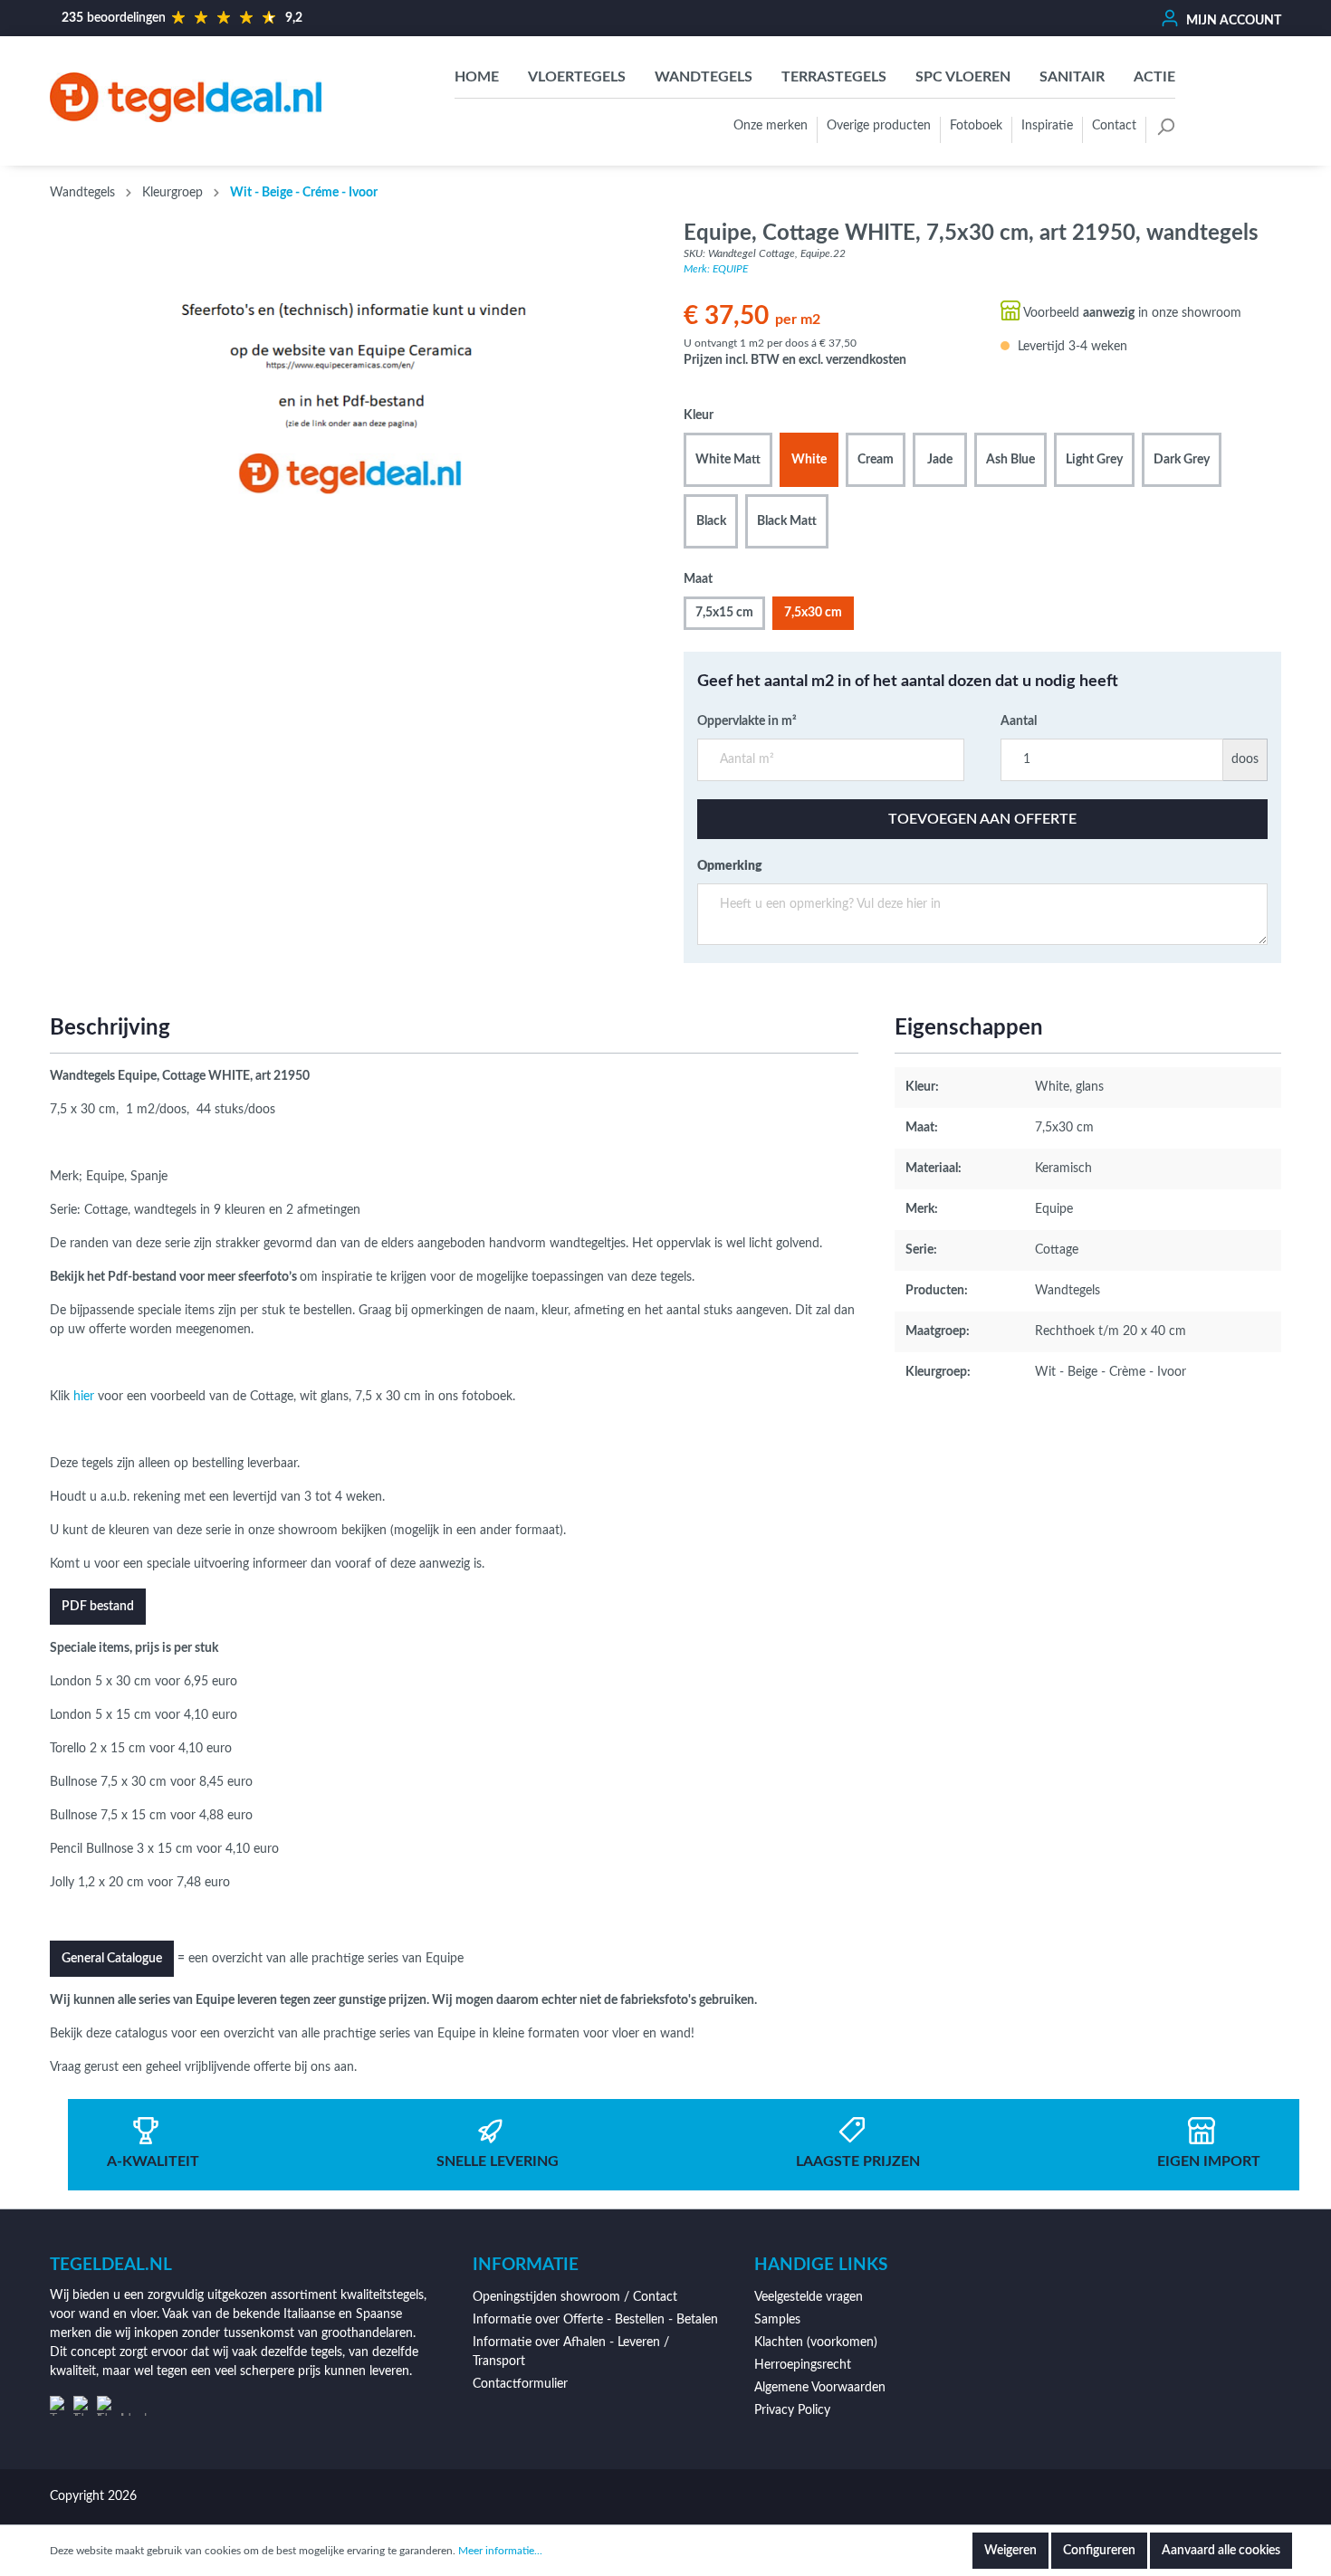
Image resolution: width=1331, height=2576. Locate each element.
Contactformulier (520, 2384)
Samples (777, 2320)
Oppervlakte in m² (747, 721)
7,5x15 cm (724, 613)
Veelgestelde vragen (809, 2297)
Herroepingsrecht (803, 2365)
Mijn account (1232, 21)
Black (711, 521)
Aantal (1019, 721)
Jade (940, 460)
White (809, 460)
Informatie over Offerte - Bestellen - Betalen (595, 2320)
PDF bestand (98, 1607)
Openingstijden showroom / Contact (575, 2297)
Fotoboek (976, 126)
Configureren (1099, 2551)
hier (84, 1397)
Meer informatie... (500, 2551)
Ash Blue (1010, 460)
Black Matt (787, 521)
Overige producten (879, 126)
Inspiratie (1047, 126)
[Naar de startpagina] (186, 97)
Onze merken (771, 126)
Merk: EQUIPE (716, 269)
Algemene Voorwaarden (820, 2388)
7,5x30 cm (813, 613)
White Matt (728, 460)
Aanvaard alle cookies (1221, 2551)
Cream (876, 460)
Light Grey (1094, 460)
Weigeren (1010, 2551)
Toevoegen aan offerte (982, 819)
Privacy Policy (792, 2410)
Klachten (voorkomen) (816, 2342)
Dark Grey (1182, 460)
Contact (1114, 126)
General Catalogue (112, 1959)
